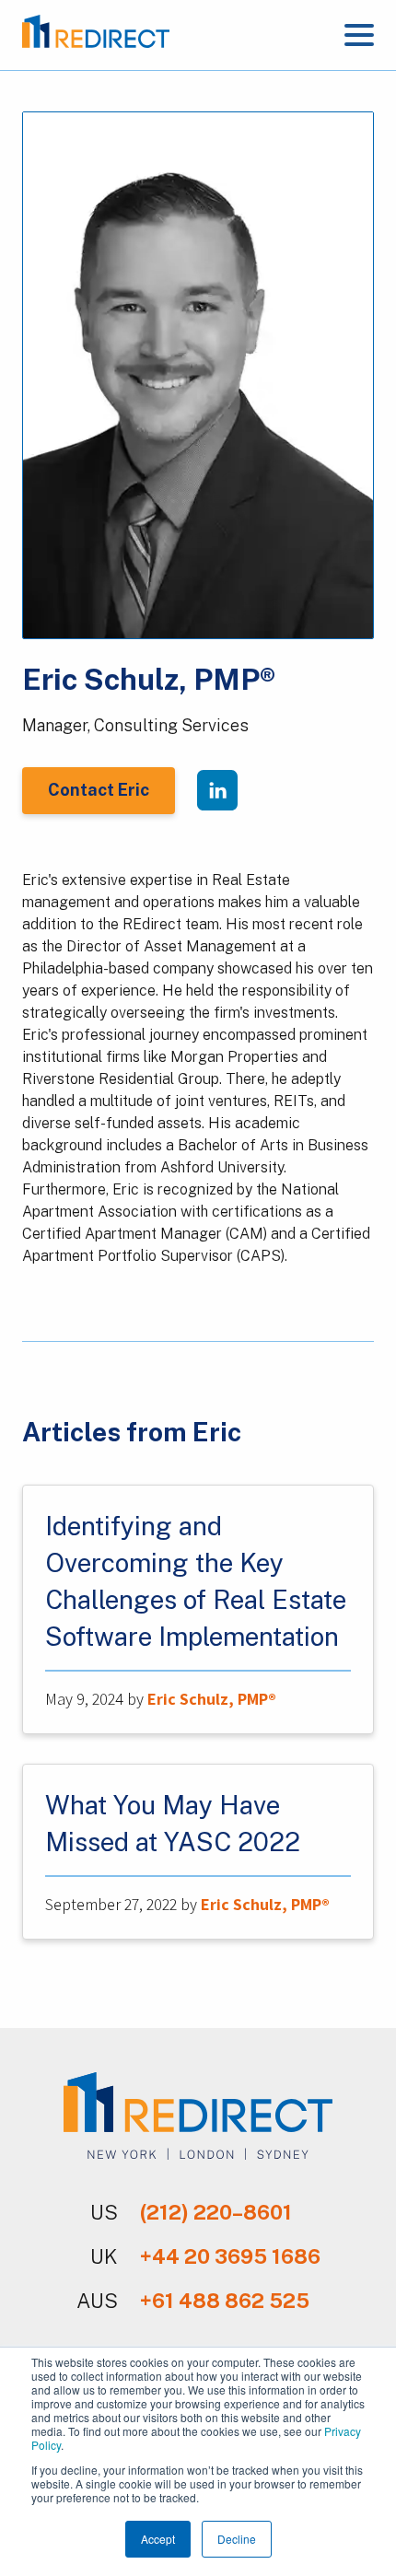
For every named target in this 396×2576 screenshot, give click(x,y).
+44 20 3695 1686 (230, 2256)
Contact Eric (99, 790)
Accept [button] (158, 2539)
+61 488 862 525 (225, 2301)
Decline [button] (237, 2539)
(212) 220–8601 (216, 2212)
